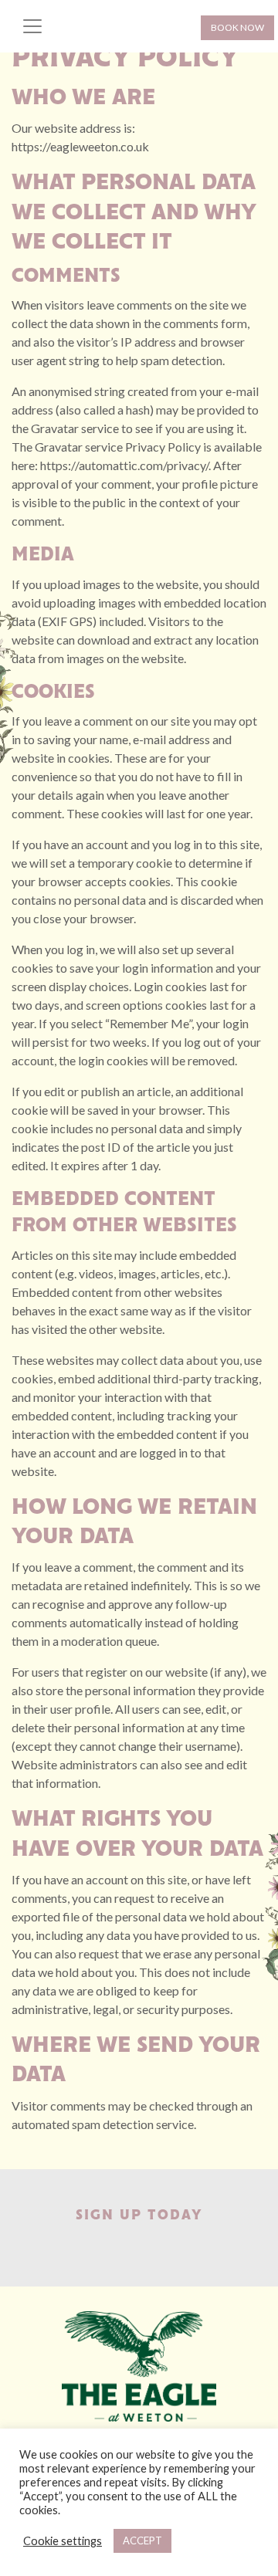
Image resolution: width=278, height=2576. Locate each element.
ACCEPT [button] (142, 2540)
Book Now (237, 27)
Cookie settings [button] (63, 2541)
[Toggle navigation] (32, 26)
